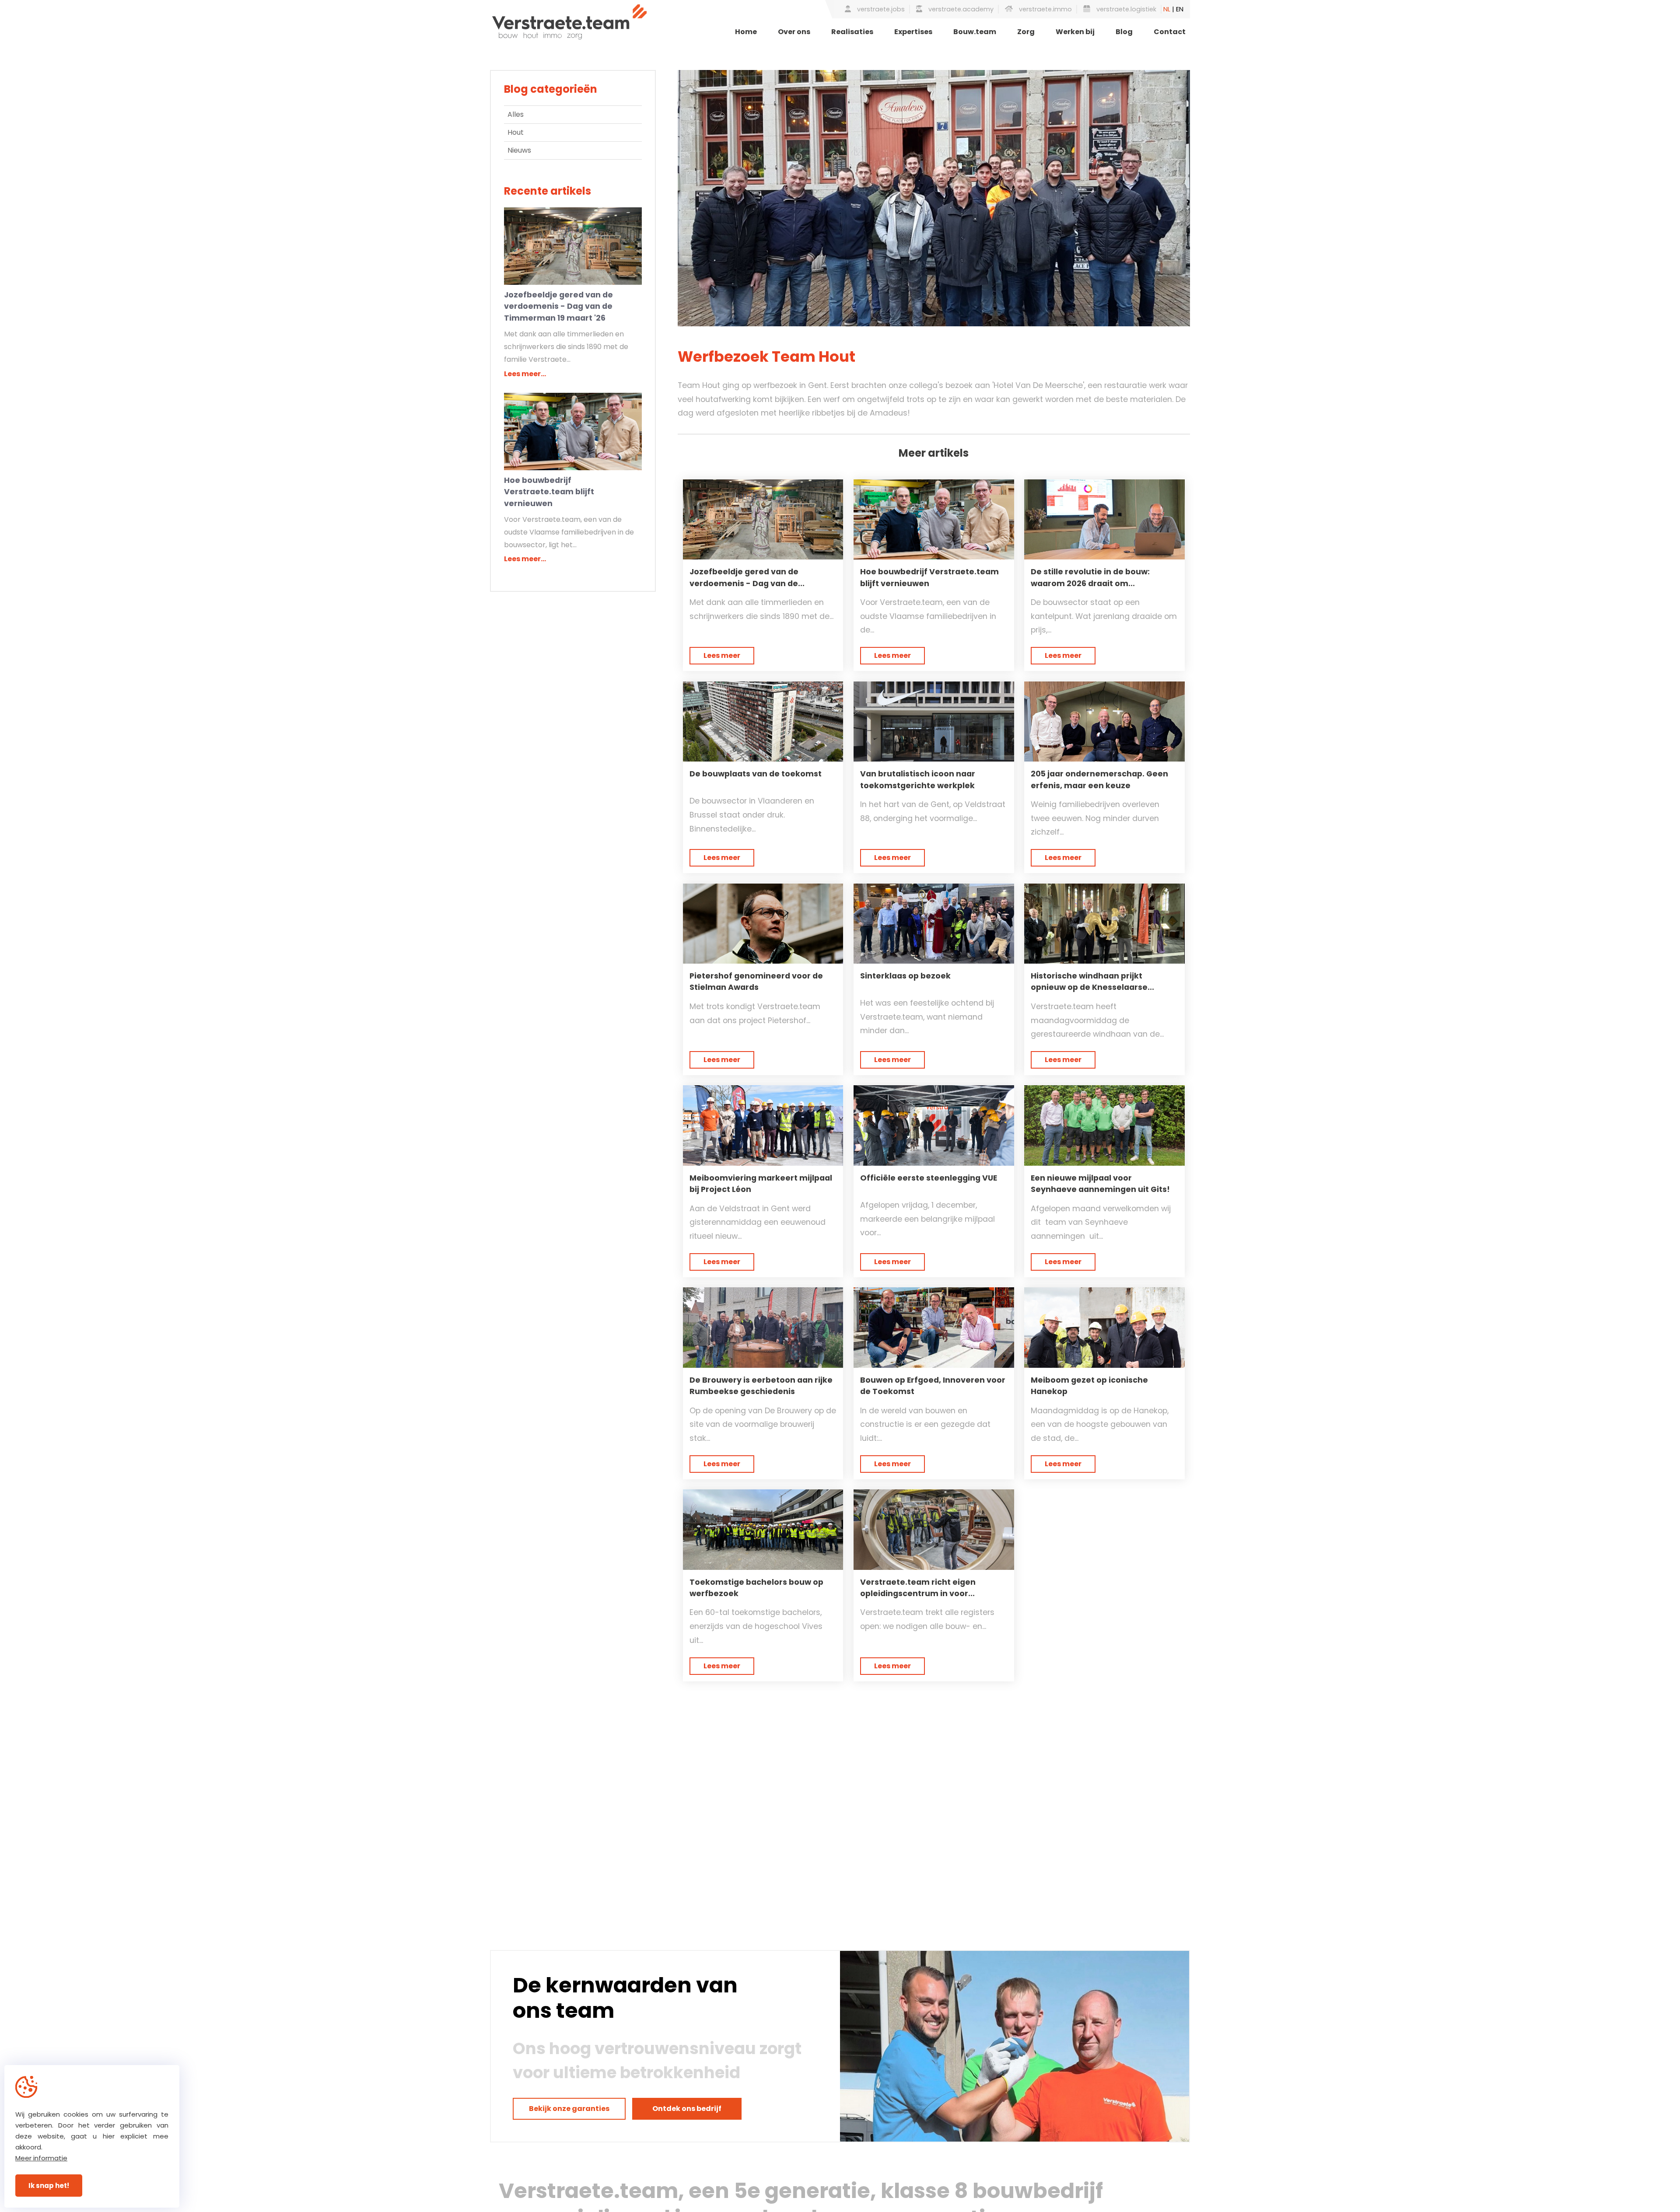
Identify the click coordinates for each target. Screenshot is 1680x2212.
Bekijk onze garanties (569, 2109)
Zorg (1026, 32)
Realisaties (852, 32)
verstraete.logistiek (1125, 9)
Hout (516, 132)
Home (746, 32)
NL (1167, 9)
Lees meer (722, 655)
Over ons (794, 32)
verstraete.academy (960, 9)
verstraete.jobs (880, 9)
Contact (1170, 32)
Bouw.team (975, 32)
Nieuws (519, 150)
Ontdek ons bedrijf (687, 2109)
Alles (516, 114)
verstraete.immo (1045, 9)
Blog (1124, 32)
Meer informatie (41, 2158)
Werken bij (1075, 32)
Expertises (913, 32)
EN (1180, 9)
